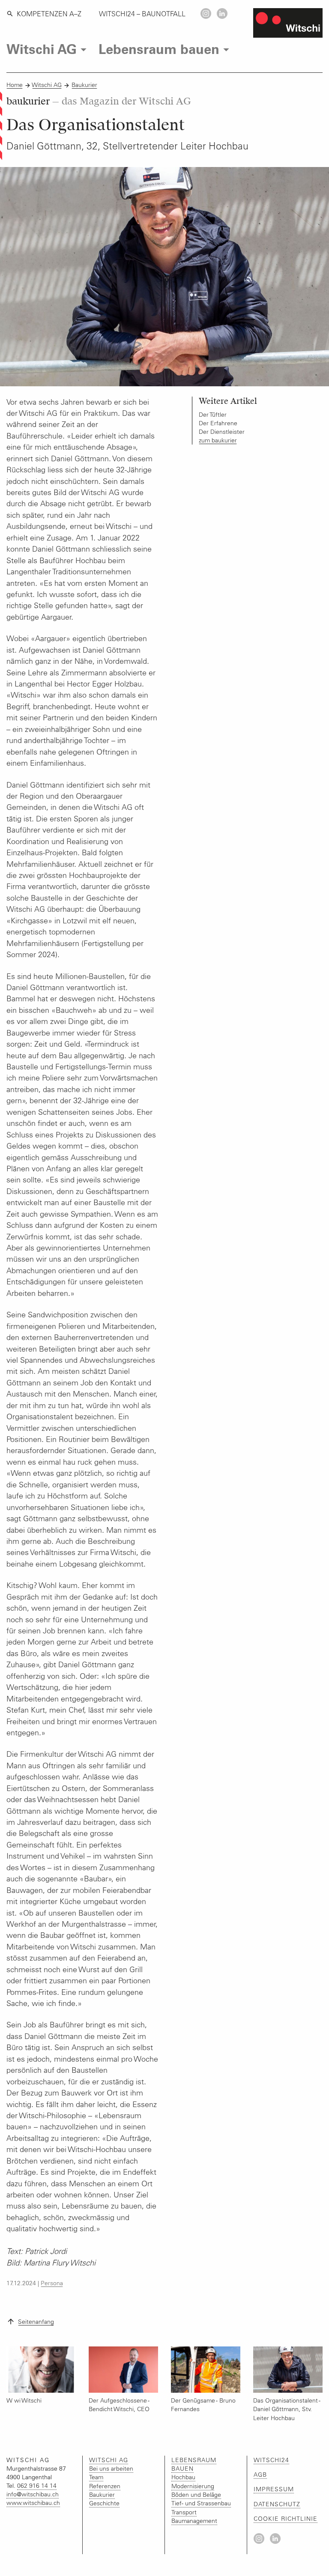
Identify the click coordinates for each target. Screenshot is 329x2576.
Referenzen (105, 2486)
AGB (260, 2475)
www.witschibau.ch (33, 2503)
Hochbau (183, 2477)
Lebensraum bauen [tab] (159, 48)
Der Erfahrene (218, 423)
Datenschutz (277, 2504)
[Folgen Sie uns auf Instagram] (206, 13)
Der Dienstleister (222, 432)
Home (15, 85)
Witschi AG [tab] (42, 48)
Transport (184, 2512)
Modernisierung (193, 2486)
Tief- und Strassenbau (201, 2503)
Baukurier (84, 85)
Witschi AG (47, 85)
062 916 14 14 (37, 2486)
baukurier (99, 101)
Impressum (274, 2489)
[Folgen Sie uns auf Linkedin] (222, 13)
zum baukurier (218, 440)
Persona (52, 2283)
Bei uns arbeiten (111, 2469)
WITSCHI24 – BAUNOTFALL (142, 14)
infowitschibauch (33, 2494)
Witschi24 (271, 2460)
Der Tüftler (213, 415)
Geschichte (104, 2503)
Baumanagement (194, 2521)
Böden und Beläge (196, 2495)
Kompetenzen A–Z (49, 14)
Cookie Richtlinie (286, 2519)
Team (96, 2477)
